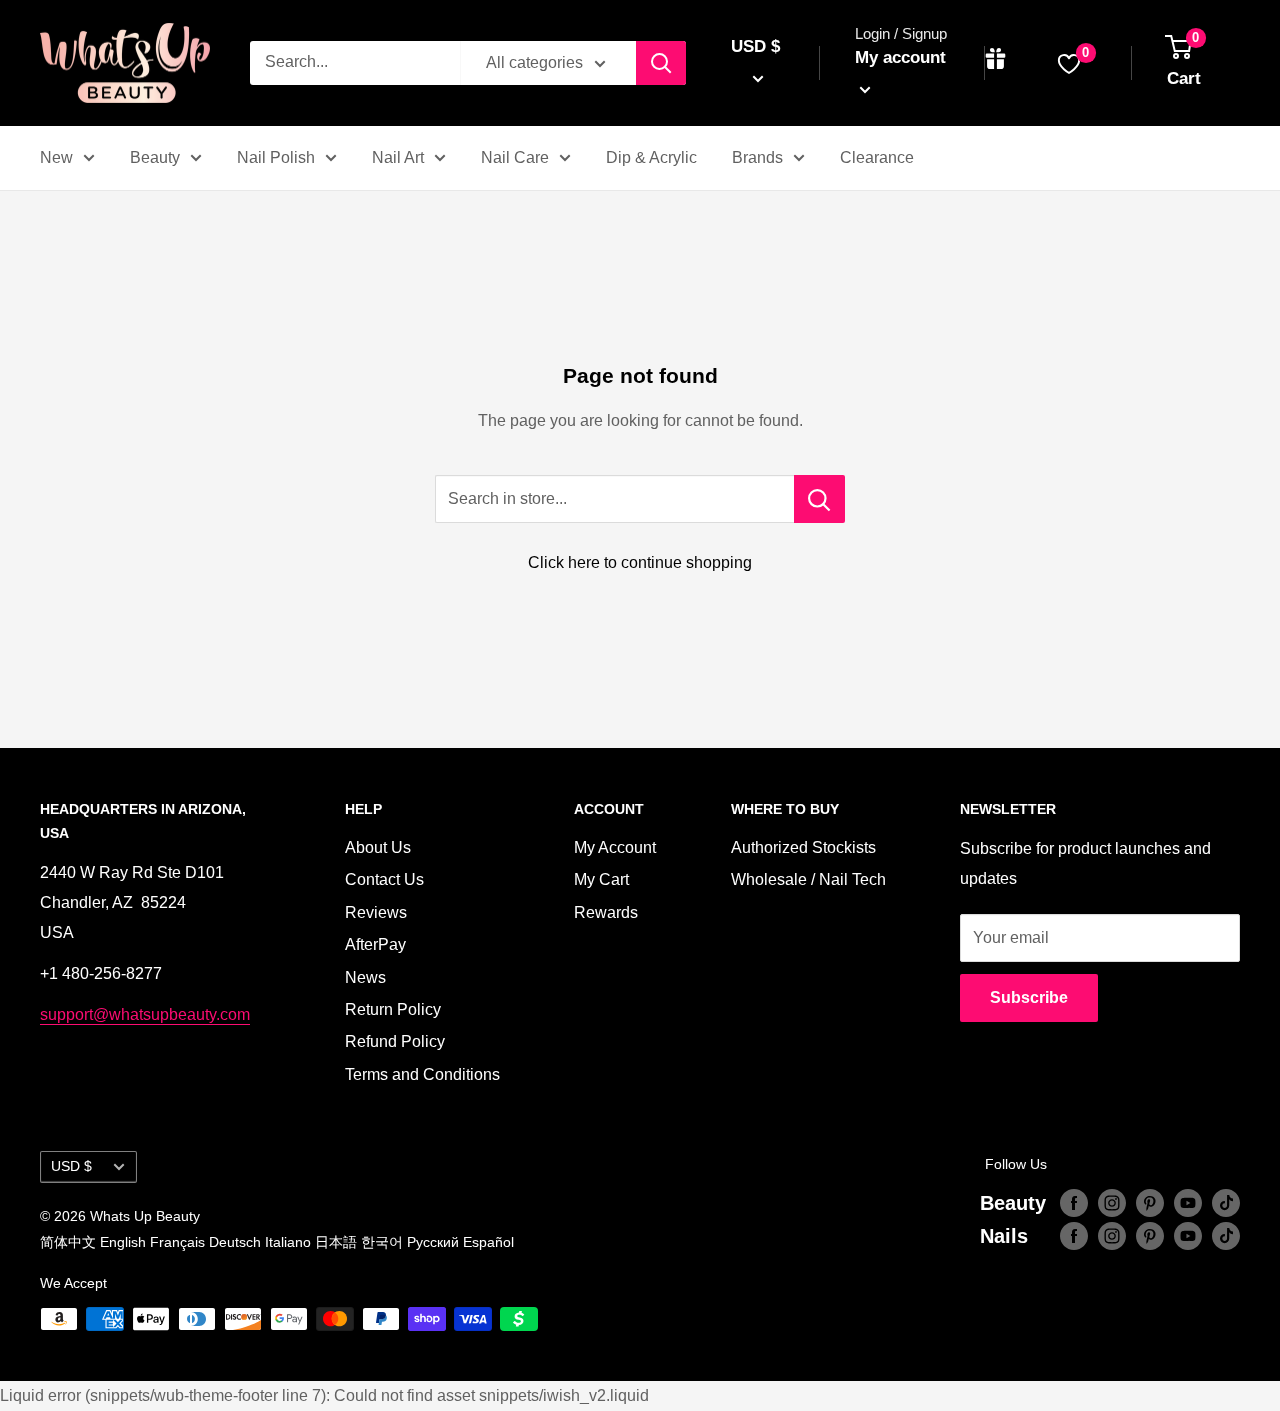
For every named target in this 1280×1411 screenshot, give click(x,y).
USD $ (71, 1166)
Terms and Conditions (422, 1074)
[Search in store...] (819, 499)
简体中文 (68, 1242)
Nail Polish (276, 157)
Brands (757, 157)
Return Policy (393, 1009)
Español (488, 1242)
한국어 (382, 1242)
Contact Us (384, 879)
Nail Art (398, 157)
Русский (433, 1242)
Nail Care (515, 157)
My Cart (601, 879)
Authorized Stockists (803, 847)
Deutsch (235, 1242)
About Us (378, 847)
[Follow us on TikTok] (1226, 1203)
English (123, 1242)
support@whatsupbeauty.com (145, 1014)
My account (900, 57)
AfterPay (375, 944)
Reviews (376, 912)
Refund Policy (395, 1041)
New (56, 157)
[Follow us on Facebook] (1074, 1203)
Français (177, 1242)
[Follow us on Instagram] (1112, 1203)
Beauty (155, 157)
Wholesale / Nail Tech (808, 879)
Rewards (606, 912)
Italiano (288, 1242)
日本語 (336, 1242)
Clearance (877, 157)
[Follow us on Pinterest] (1150, 1203)
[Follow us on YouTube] (1188, 1203)
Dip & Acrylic (651, 157)
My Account (615, 847)
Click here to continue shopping (640, 562)
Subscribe (1029, 997)
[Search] (661, 63)
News (365, 977)
